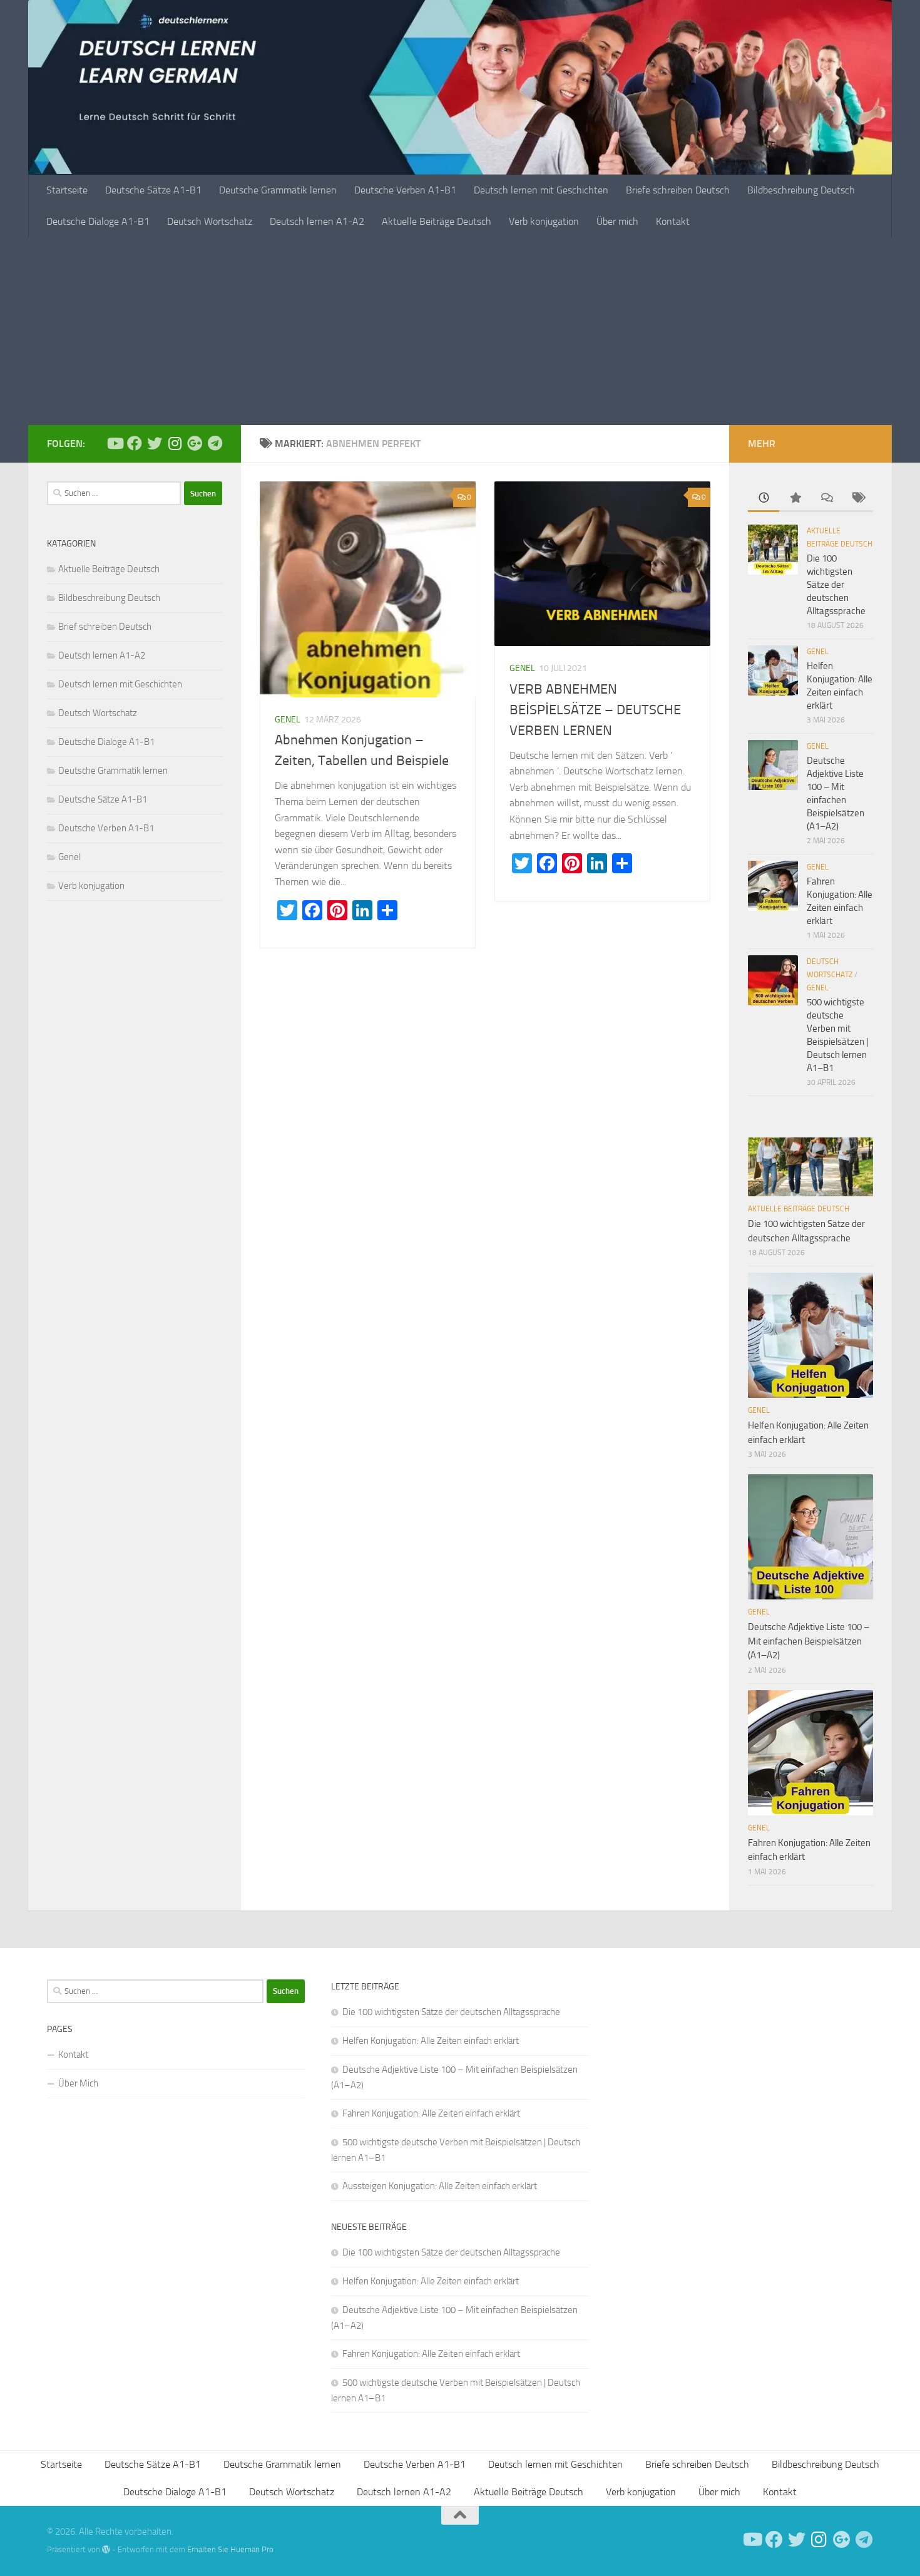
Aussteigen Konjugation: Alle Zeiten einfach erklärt (440, 2186)
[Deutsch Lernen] (115, 443)
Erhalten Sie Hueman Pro (230, 2549)
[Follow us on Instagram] (175, 443)
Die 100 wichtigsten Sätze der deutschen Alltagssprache (836, 585)
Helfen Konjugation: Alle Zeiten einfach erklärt (431, 2041)
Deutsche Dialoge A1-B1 (98, 221)
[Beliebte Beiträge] (795, 499)
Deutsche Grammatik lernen (278, 190)
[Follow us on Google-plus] (195, 443)
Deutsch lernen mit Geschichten (541, 190)
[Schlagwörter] (857, 499)
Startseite (67, 190)
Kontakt (673, 221)
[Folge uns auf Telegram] (215, 443)
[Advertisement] (460, 331)
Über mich (617, 221)
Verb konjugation (544, 221)
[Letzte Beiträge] (764, 499)
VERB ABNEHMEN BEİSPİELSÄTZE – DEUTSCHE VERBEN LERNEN (595, 710)
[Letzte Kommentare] (826, 499)
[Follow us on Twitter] (155, 443)
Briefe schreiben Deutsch (678, 190)
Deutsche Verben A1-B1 (405, 190)
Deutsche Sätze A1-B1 (153, 190)
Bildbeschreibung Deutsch (801, 190)
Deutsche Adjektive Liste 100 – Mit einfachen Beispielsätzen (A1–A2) (809, 1641)
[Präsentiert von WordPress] (106, 2549)
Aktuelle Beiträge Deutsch (437, 221)
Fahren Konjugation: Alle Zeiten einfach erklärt (431, 2113)
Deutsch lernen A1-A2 (317, 221)
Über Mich (78, 2083)
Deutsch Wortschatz (210, 221)
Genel (288, 720)
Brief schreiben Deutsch (105, 627)
